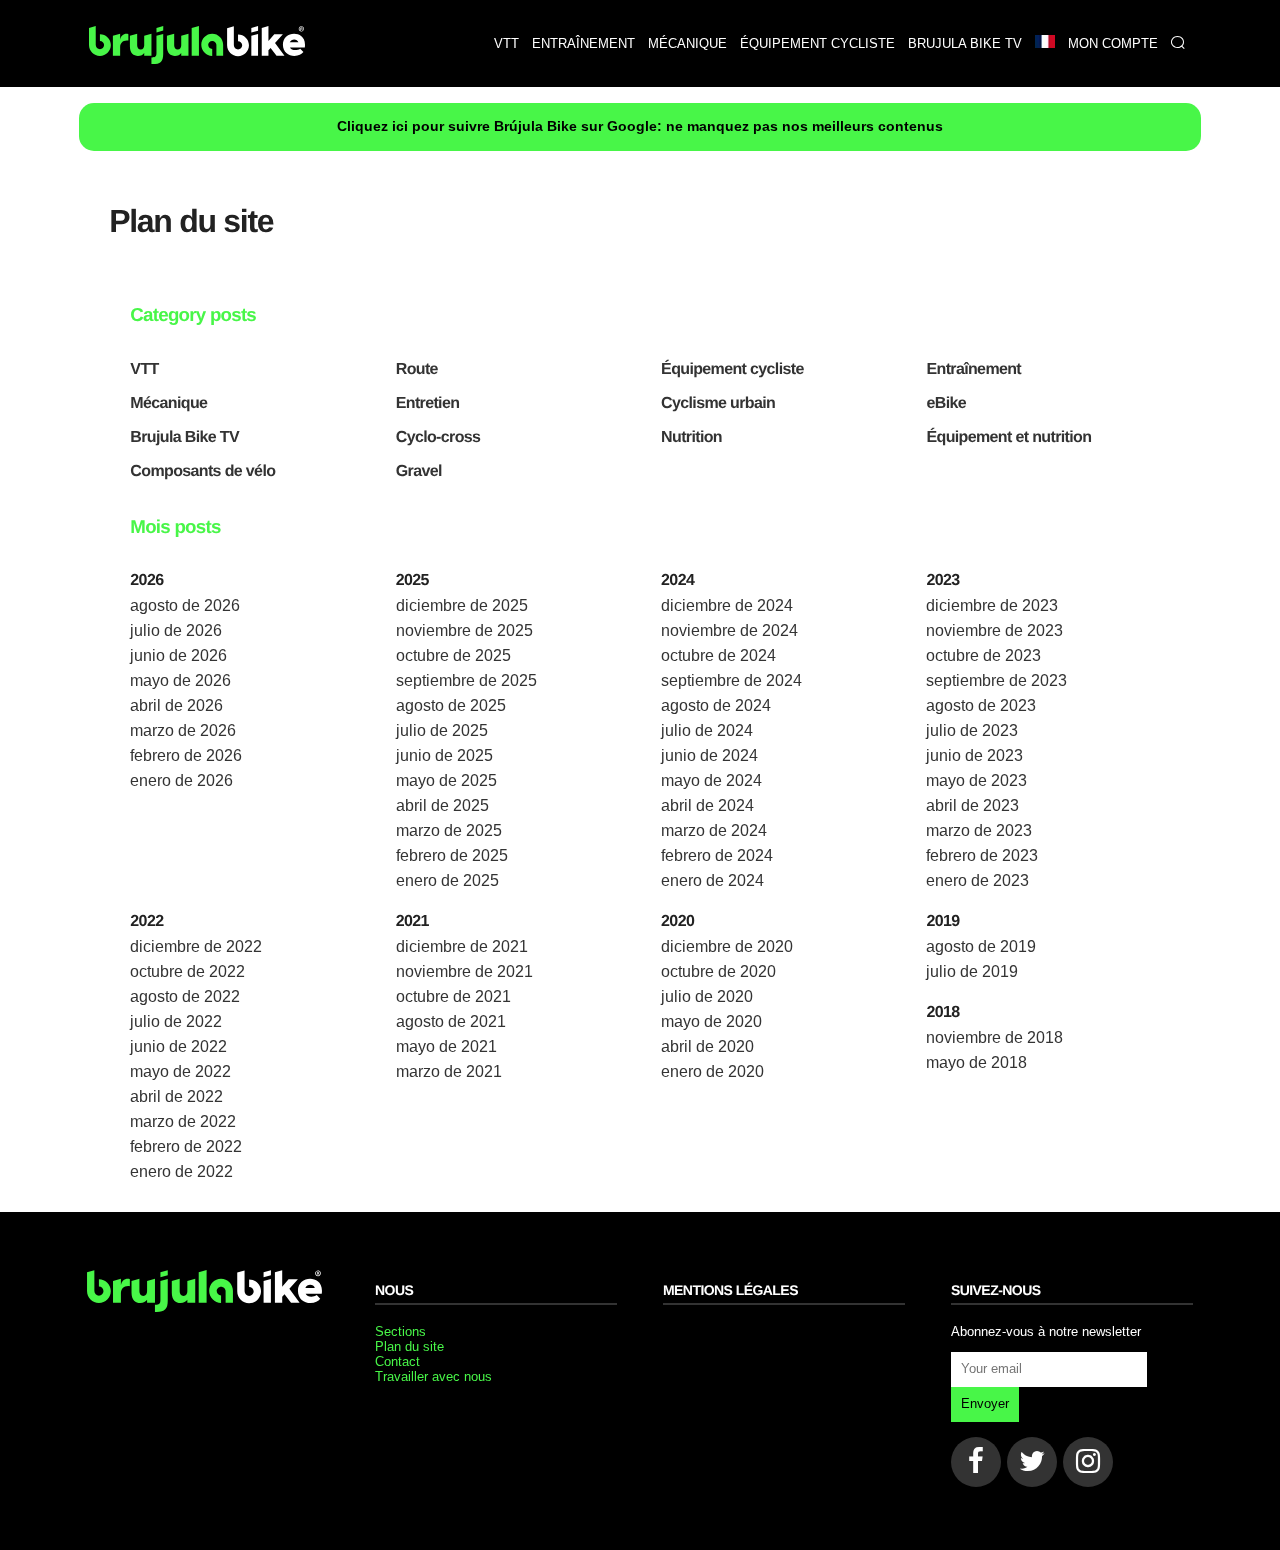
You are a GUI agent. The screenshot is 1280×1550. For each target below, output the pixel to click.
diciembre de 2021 (462, 946)
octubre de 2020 (718, 971)
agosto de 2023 (981, 705)
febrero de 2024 (717, 855)
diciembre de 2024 (727, 605)
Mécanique (687, 43)
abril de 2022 (176, 1096)
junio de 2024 (709, 755)
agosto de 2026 (185, 605)
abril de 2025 (442, 805)
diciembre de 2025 (462, 605)
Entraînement (583, 43)
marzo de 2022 (183, 1121)
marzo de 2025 (449, 830)
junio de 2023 (974, 755)
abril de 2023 (972, 805)
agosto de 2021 (451, 1021)
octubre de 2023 (983, 655)
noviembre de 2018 (994, 1037)
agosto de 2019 (981, 946)
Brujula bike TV (965, 43)
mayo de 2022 (180, 1071)
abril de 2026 (176, 705)
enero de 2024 (712, 880)
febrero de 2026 (186, 755)
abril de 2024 (707, 805)
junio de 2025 (444, 755)
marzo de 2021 (449, 1071)
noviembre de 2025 (464, 630)
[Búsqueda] (1177, 43)
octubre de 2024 (718, 655)
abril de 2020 (707, 1046)
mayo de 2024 (711, 780)
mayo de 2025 (446, 780)
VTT (506, 43)
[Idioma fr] (1044, 43)
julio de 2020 (707, 996)
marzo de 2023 (979, 830)
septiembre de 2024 (731, 680)
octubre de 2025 (453, 655)
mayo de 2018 (976, 1062)
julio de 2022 (176, 1021)
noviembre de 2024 (729, 630)
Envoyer (985, 1403)
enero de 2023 (977, 880)
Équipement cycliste (817, 43)
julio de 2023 (972, 730)
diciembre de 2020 (727, 946)
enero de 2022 (181, 1171)
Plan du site (409, 1346)
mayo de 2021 (446, 1046)
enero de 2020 (712, 1071)
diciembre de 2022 (196, 946)
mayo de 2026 (180, 680)
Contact (397, 1361)
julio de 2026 (176, 630)
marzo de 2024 (714, 830)
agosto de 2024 (716, 705)
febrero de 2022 (186, 1146)
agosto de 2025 (451, 705)
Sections (400, 1331)
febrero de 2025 (452, 855)
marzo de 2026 (183, 730)
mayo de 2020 (711, 1021)
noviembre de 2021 (464, 971)
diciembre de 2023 (992, 605)
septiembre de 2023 (996, 680)
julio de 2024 (707, 730)
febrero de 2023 (982, 855)
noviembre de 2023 (994, 630)
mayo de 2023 (976, 780)
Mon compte (1113, 43)
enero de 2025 (447, 880)
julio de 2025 (442, 730)
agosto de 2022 (185, 996)
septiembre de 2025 (466, 680)
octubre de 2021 (453, 996)
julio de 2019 (972, 971)
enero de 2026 (181, 780)
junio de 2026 (178, 655)
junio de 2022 (178, 1046)
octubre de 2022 (187, 971)
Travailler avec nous (433, 1376)
